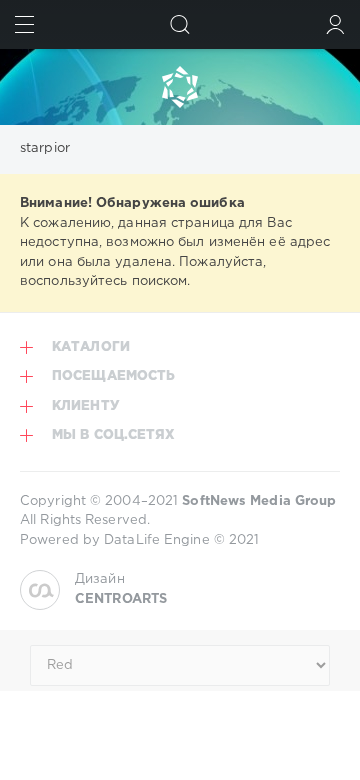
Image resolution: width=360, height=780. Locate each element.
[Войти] (335, 24)
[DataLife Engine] (180, 87)
